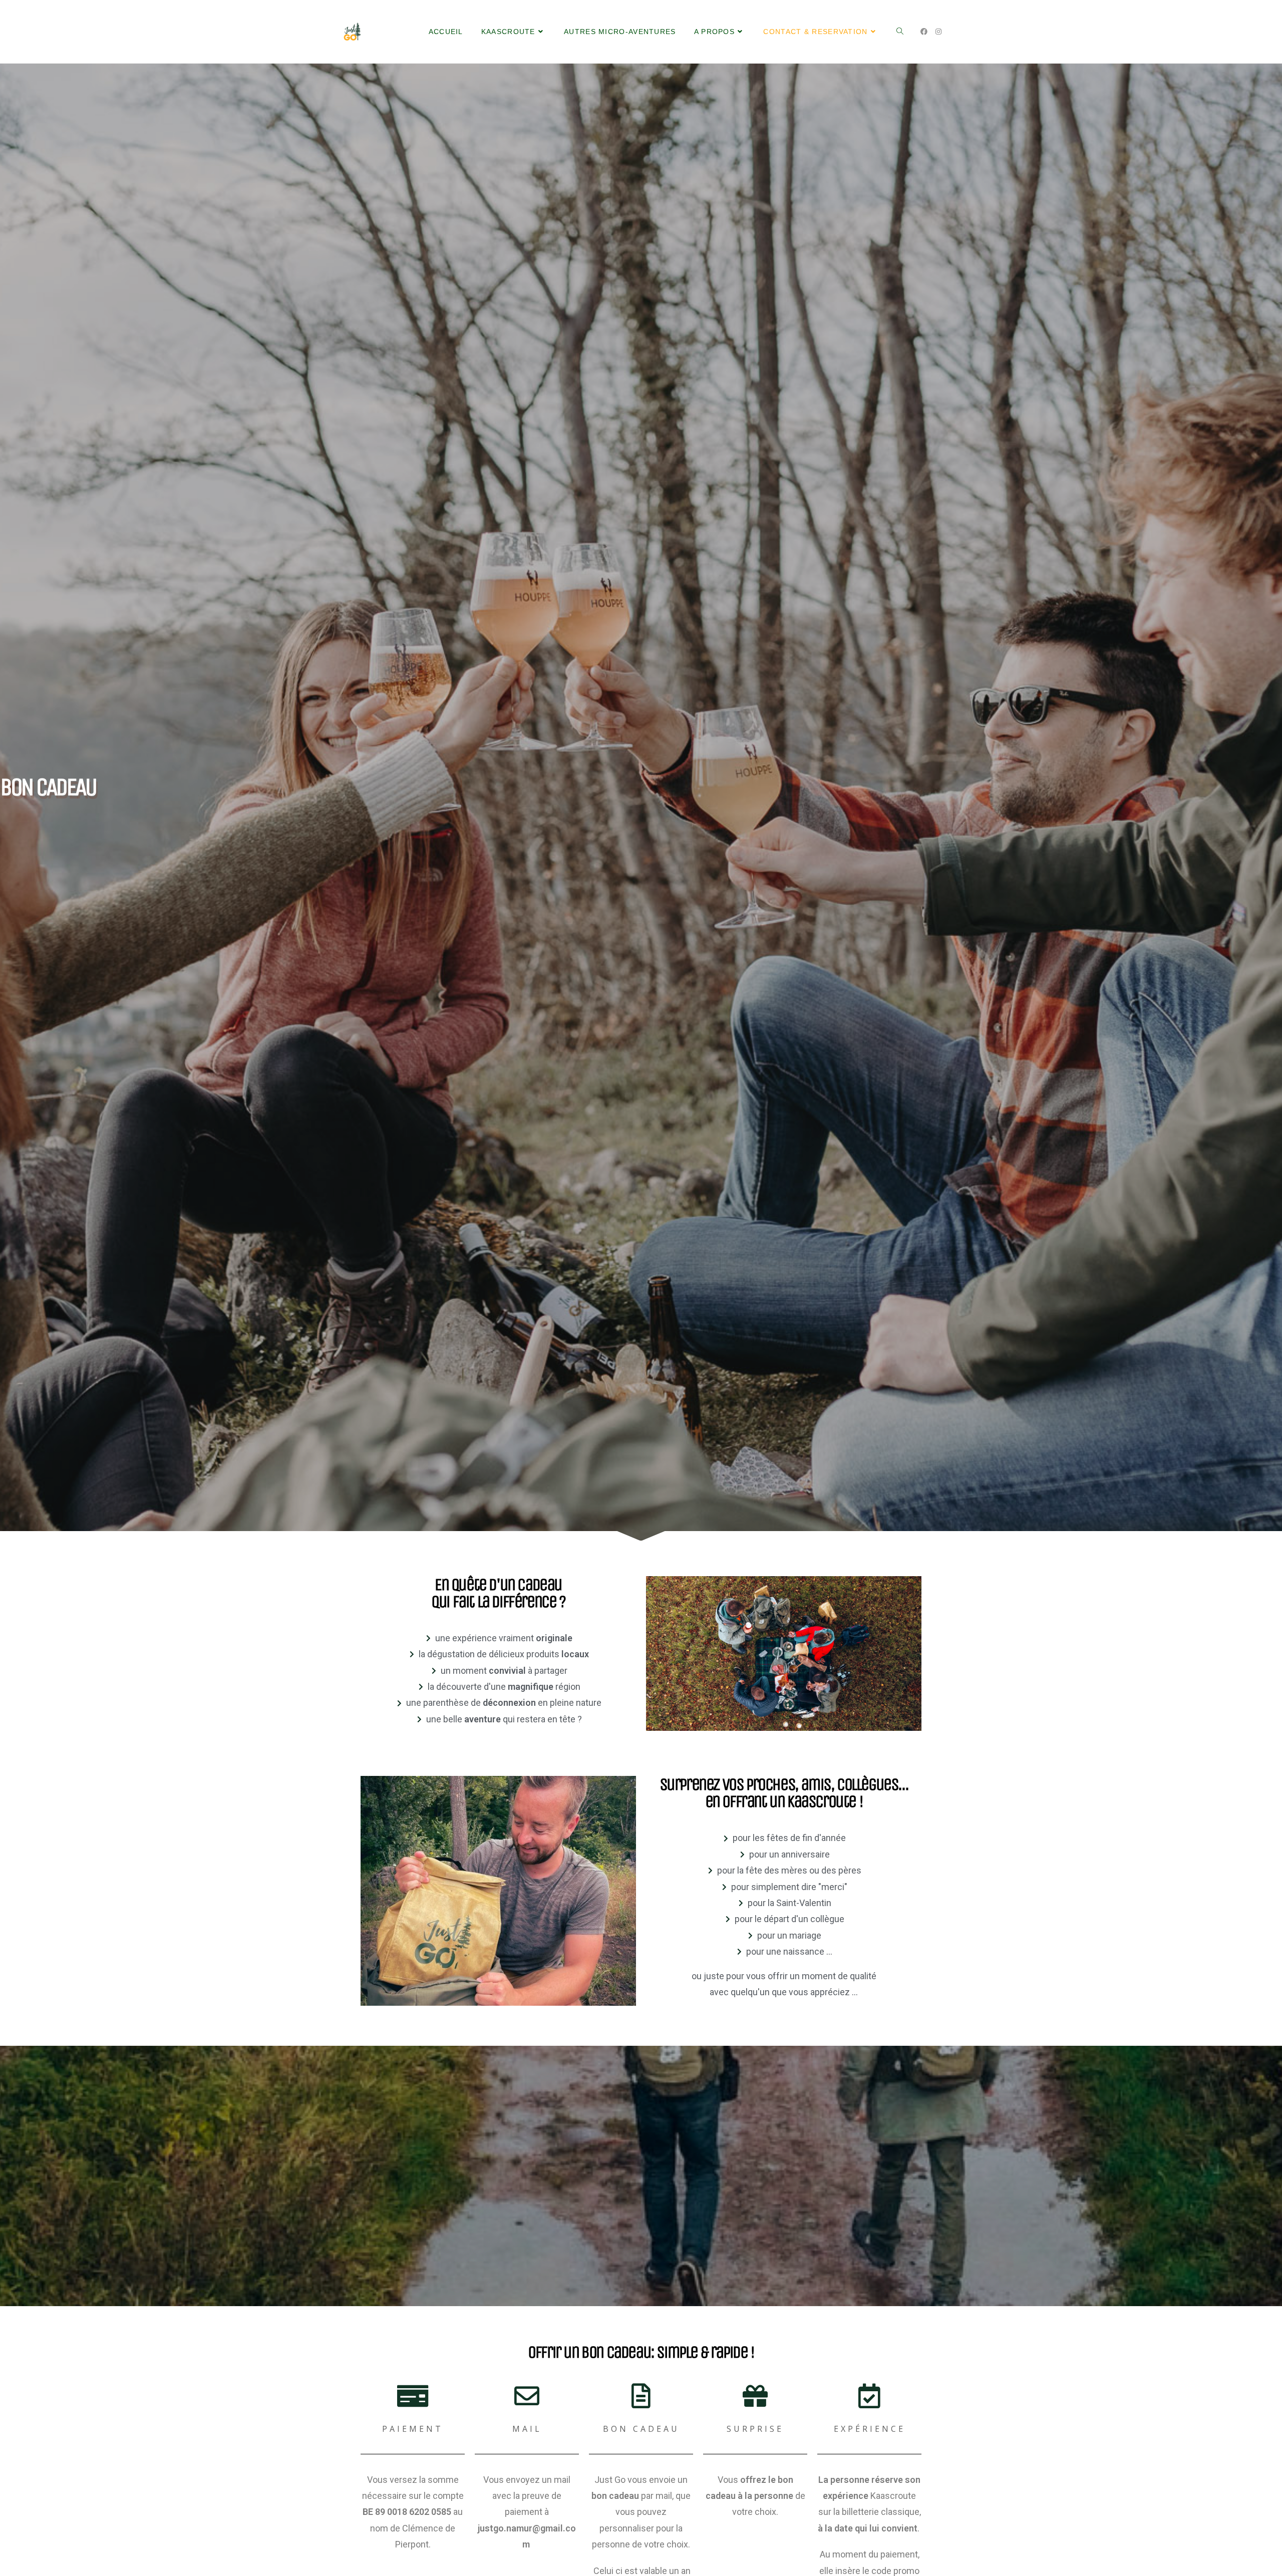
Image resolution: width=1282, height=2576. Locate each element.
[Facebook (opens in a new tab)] (924, 32)
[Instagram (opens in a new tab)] (938, 32)
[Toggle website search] (900, 32)
